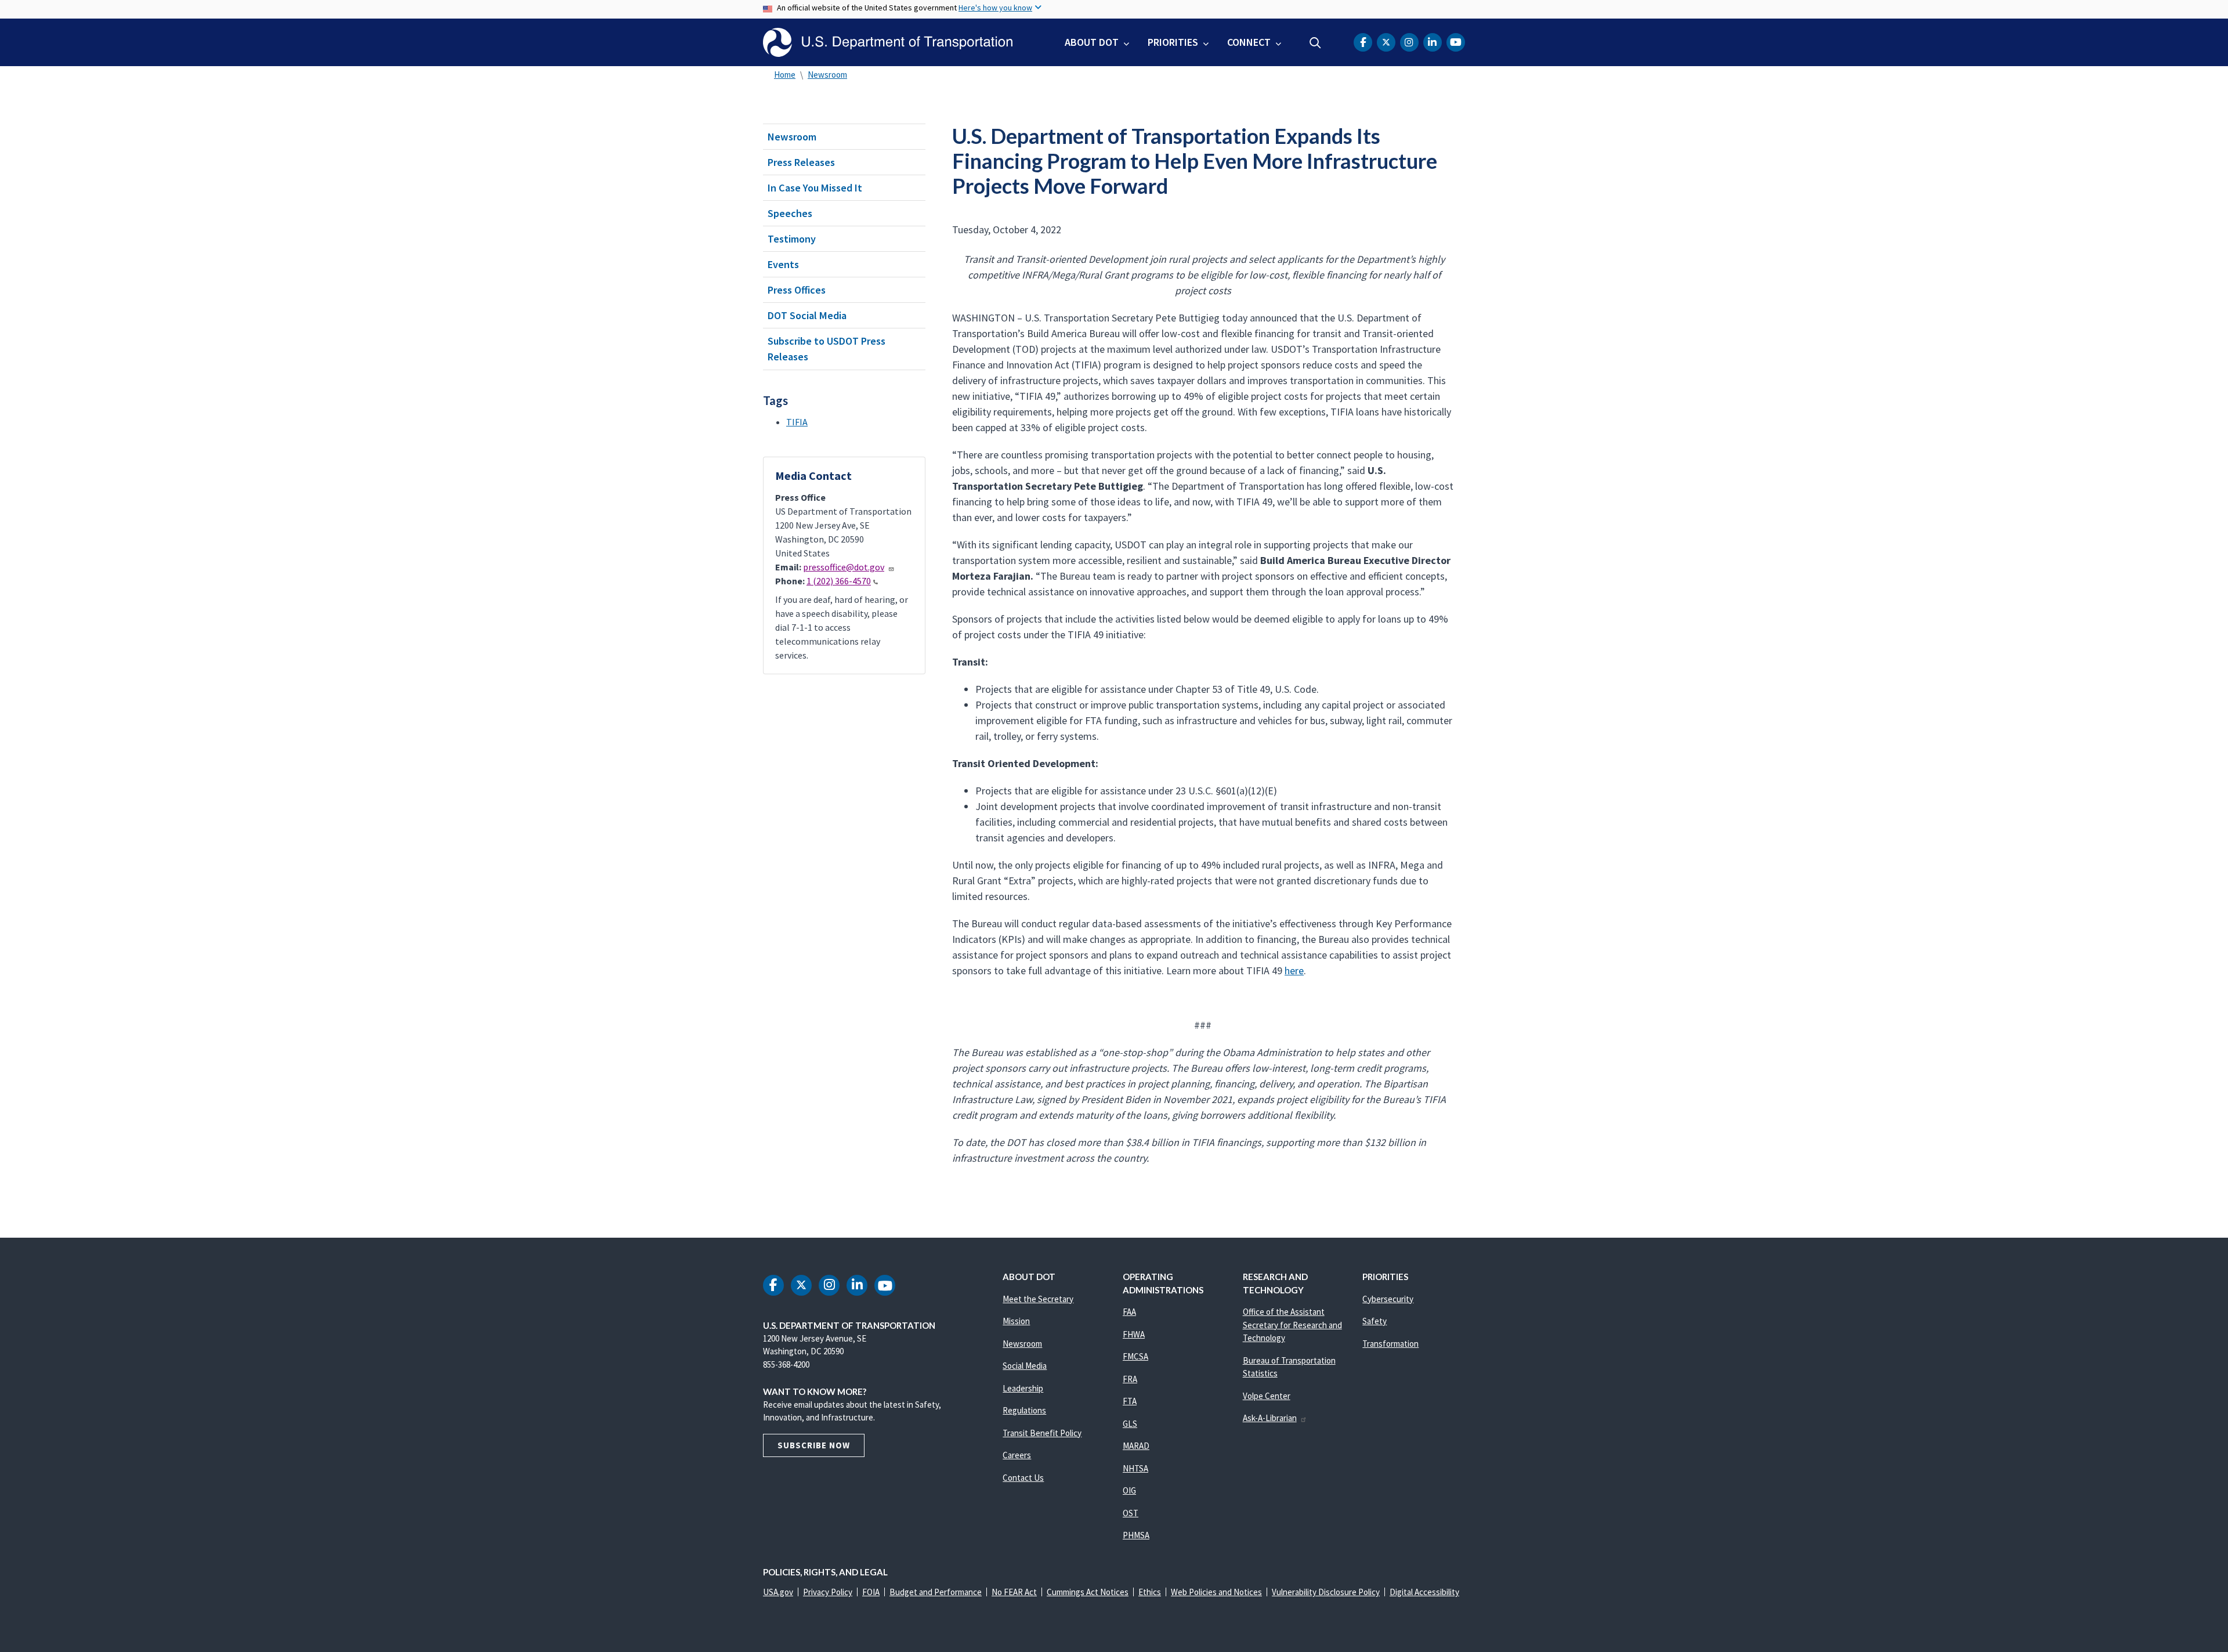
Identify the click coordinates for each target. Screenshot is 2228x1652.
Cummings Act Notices (1088, 1592)
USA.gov (778, 1592)
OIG (1129, 1490)
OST (1131, 1513)
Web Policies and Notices (1216, 1592)
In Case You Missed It (815, 188)
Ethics (1150, 1592)
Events (783, 264)
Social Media (1025, 1366)
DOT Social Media (807, 315)
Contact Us (1023, 1478)
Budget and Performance (936, 1592)
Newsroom (827, 75)
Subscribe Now (814, 1445)
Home (785, 75)
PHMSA (1136, 1535)
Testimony (792, 239)
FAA (1129, 1312)
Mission (1016, 1321)
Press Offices (797, 290)
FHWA (1134, 1334)
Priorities (1173, 42)
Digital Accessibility (1424, 1592)
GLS (1130, 1424)
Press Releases (801, 162)
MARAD (1136, 1446)
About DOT (1092, 42)
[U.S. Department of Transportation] (888, 42)
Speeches (790, 213)
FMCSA (1135, 1356)
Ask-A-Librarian (1270, 1418)
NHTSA (1135, 1468)
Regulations (1024, 1410)
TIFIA (797, 422)
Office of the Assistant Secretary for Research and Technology (1292, 1325)
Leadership (1023, 1388)
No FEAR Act (1014, 1592)
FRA (1130, 1379)
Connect (1249, 42)
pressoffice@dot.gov (844, 567)
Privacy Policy (828, 1592)
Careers (1017, 1455)
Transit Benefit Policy (1042, 1433)
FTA (1130, 1401)
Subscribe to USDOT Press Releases (827, 349)
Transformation (1390, 1344)
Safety (1375, 1321)
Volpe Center (1267, 1396)
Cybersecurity (1388, 1299)
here (1294, 970)
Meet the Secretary (1038, 1299)
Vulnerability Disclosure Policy (1326, 1592)
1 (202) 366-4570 (839, 581)
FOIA (871, 1592)
